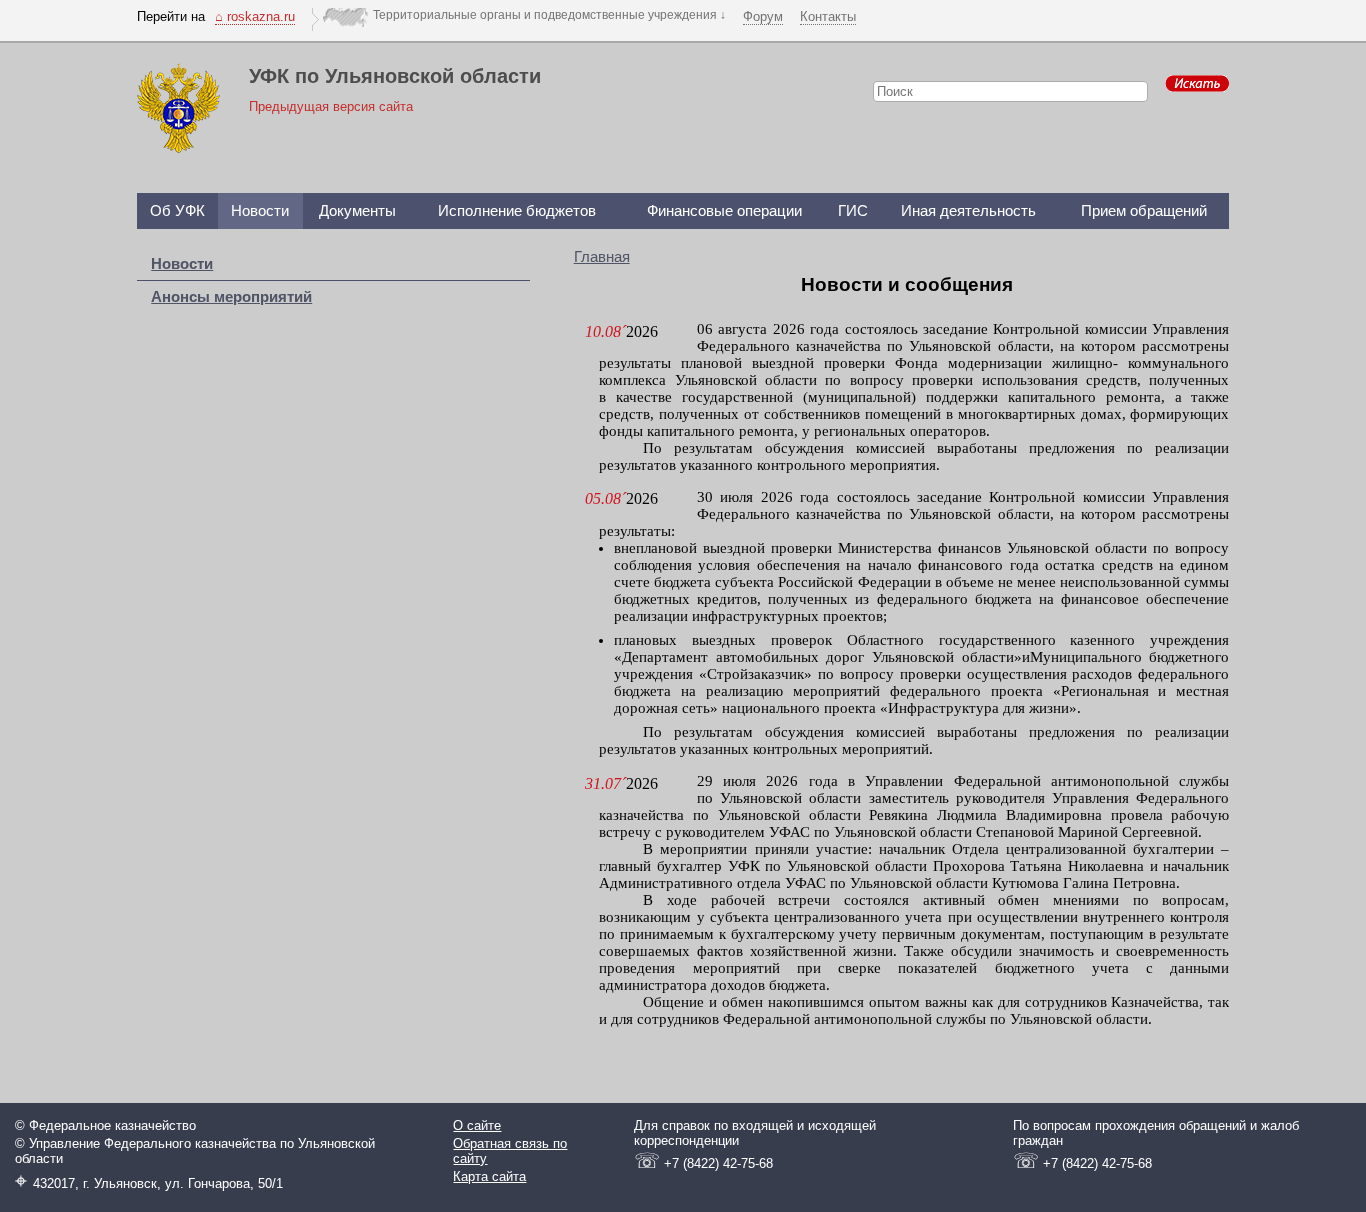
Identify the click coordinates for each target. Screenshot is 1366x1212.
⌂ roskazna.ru (255, 16)
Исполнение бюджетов (517, 211)
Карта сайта (489, 1176)
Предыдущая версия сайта (331, 106)
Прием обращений (1144, 211)
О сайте (477, 1125)
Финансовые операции (724, 211)
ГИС (853, 211)
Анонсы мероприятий (231, 297)
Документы (357, 211)
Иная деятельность (968, 211)
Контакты (828, 16)
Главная (602, 257)
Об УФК (177, 211)
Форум (763, 16)
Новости (260, 211)
